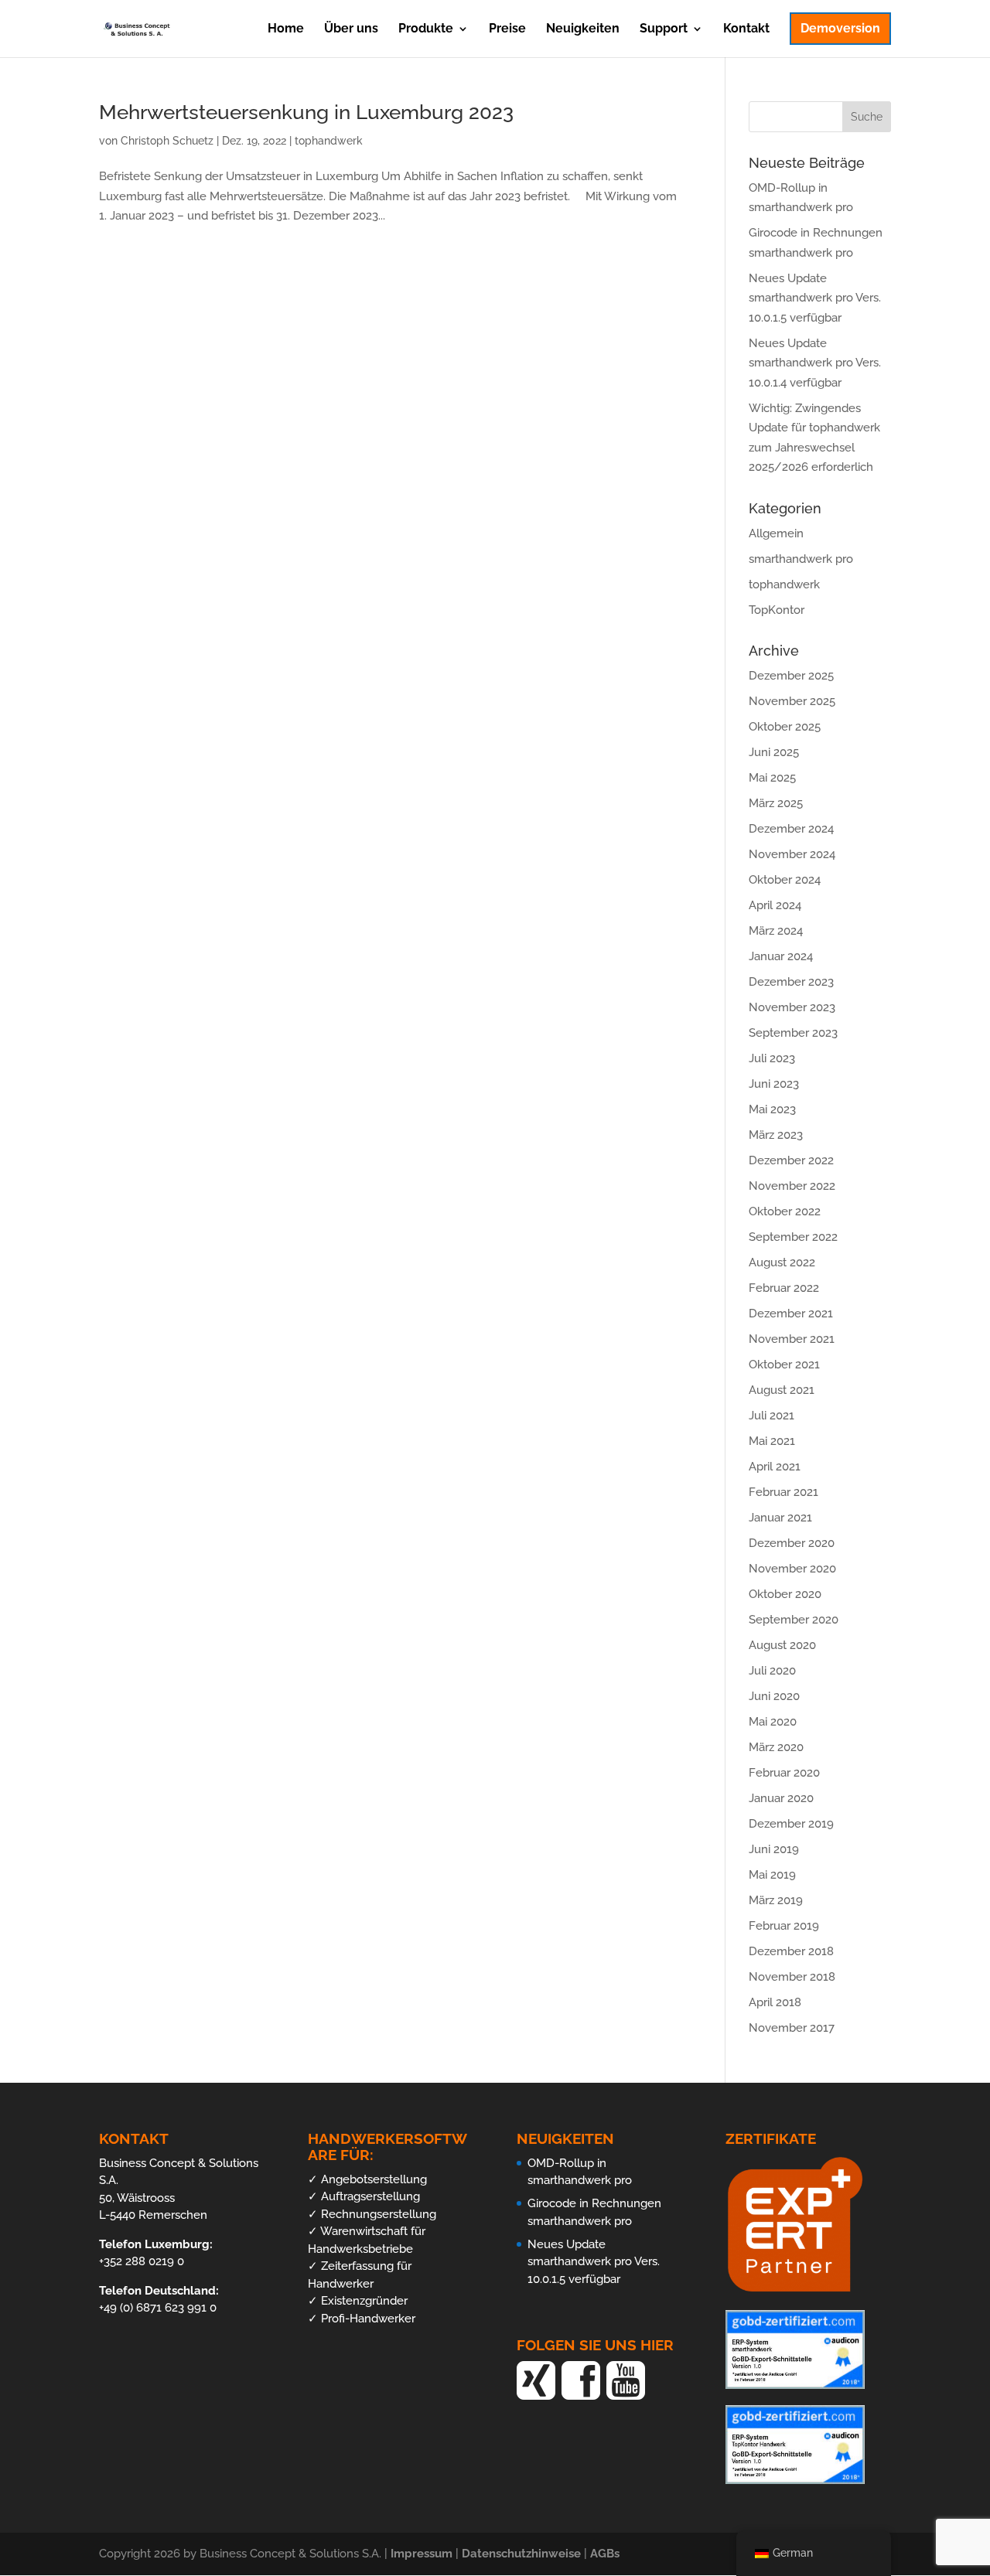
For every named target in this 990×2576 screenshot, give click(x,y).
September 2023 (793, 1033)
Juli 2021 (772, 1416)
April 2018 (775, 2002)
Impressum (423, 2554)
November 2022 (792, 1186)
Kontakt (746, 29)
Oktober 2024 (785, 880)
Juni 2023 (774, 1084)
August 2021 (782, 1390)
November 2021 (792, 1339)
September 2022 (793, 1237)
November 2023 (792, 1007)
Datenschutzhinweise (523, 2554)
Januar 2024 (781, 956)
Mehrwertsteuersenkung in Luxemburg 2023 (306, 112)
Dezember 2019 (791, 1824)
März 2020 (776, 1747)
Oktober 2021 (784, 1365)
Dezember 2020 (792, 1543)
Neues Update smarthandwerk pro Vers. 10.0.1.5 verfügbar (815, 298)
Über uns (351, 29)
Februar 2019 (784, 1926)
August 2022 (782, 1262)
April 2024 (775, 905)
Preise (507, 29)
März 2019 (776, 1900)
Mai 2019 (772, 1875)
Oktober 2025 (785, 727)
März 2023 (776, 1135)
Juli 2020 (772, 1671)
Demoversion (840, 28)
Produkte (426, 29)
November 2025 (792, 701)
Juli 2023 (772, 1058)
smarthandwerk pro (801, 559)
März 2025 (776, 803)
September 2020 (794, 1620)
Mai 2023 (772, 1109)
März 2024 (776, 931)
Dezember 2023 (791, 982)
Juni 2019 (774, 1849)
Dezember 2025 (791, 676)
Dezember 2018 (791, 1951)
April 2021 (775, 1467)
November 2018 (792, 1977)
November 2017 (792, 2028)
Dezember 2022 (791, 1160)
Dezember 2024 (791, 829)
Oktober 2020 (785, 1594)
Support (664, 29)
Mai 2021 (772, 1441)
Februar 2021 (783, 1492)
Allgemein (776, 533)
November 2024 (792, 854)
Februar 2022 (784, 1288)
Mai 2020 (773, 1722)
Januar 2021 (780, 1518)
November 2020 (792, 1569)
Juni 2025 (774, 752)
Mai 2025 (772, 778)
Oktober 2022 (785, 1211)
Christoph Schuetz (167, 141)
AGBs (605, 2554)
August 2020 (782, 1645)
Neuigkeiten (583, 29)
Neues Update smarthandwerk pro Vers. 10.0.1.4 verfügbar (815, 363)
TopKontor (777, 610)
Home (286, 29)
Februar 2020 (784, 1773)
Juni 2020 (774, 1696)
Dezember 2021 (791, 1314)
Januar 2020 (781, 1798)
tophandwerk (329, 141)
